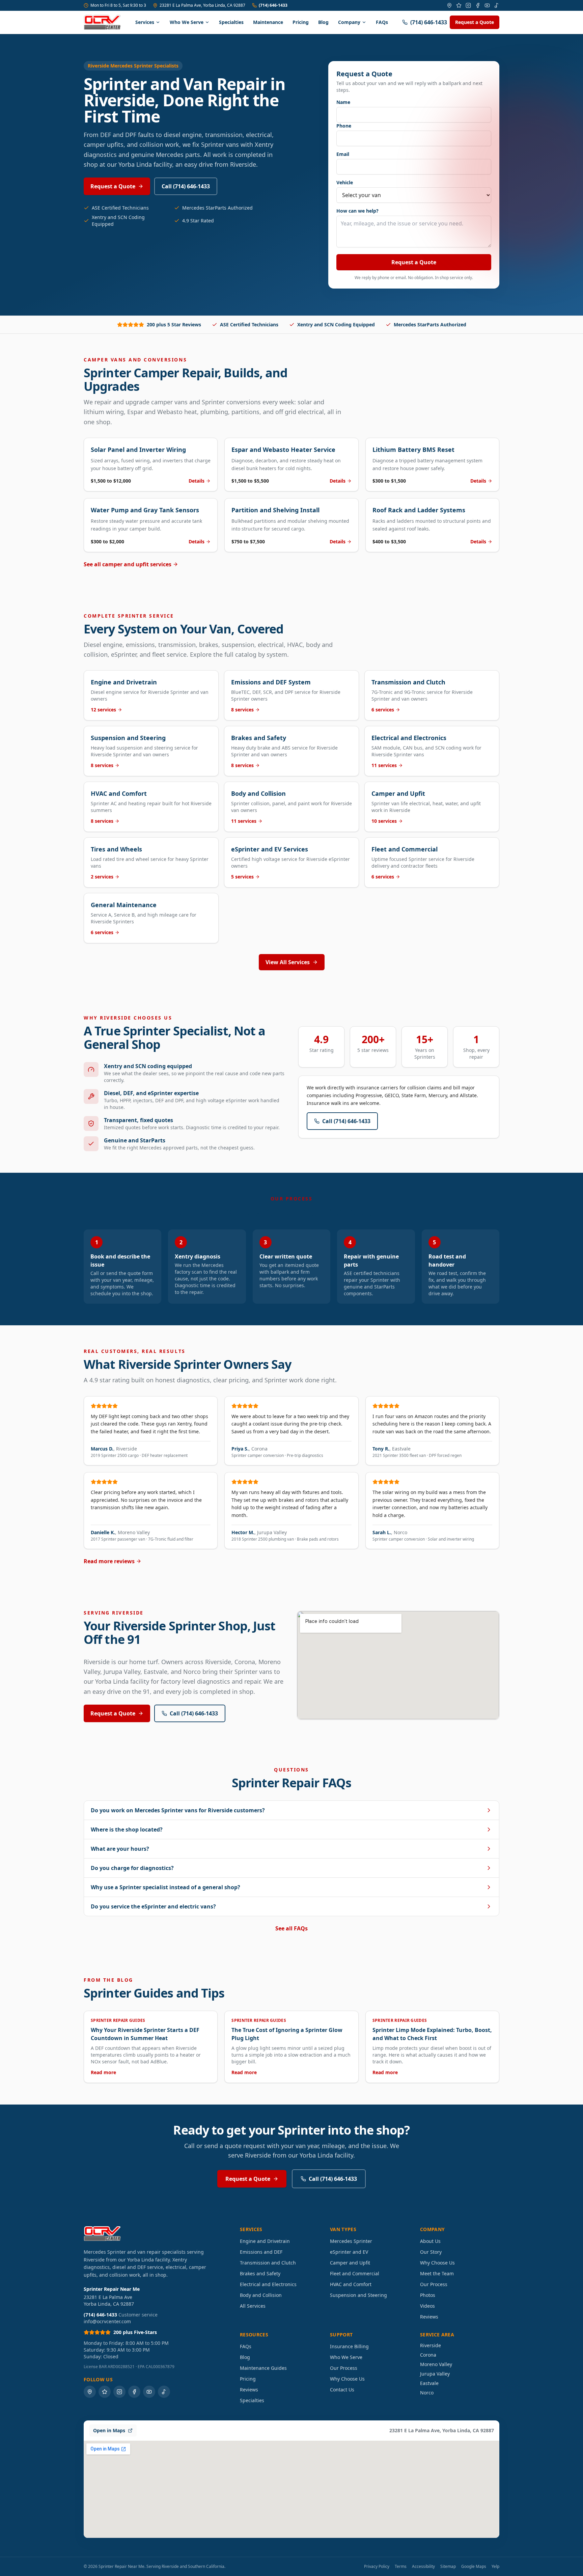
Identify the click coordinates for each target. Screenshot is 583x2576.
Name (343, 102)
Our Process (434, 2284)
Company (349, 22)
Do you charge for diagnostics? (132, 1868)
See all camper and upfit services (128, 564)
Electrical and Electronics (268, 2284)
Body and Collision (261, 2295)
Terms (401, 2567)
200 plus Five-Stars (135, 2332)
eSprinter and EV (349, 2252)
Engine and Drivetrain (265, 2241)
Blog (323, 22)
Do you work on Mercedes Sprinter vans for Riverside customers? (178, 1810)
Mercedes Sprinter (351, 2241)
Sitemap (448, 2567)
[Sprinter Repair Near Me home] (102, 22)
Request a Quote (475, 22)
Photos (428, 2295)
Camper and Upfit (350, 2263)
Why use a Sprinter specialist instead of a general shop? (165, 1887)
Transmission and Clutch (268, 2263)
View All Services (288, 962)
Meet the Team (437, 2273)
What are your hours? (120, 1849)
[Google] (449, 5)
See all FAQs (291, 1928)
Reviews (429, 2317)
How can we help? (357, 211)
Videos (427, 2306)
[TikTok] (497, 5)
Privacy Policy (377, 2567)
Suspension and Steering (358, 2295)
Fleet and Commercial (355, 2273)
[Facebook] (478, 5)
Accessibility (423, 2567)
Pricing (301, 22)
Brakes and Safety (260, 2273)
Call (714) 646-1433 (186, 186)
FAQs (382, 22)
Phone (344, 126)
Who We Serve (187, 22)
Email (343, 154)
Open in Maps (109, 2430)
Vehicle (345, 182)
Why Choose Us (437, 2263)
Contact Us (342, 2390)
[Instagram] (468, 5)
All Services (253, 2306)
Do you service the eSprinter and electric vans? (153, 1906)
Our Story (431, 2252)
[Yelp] (459, 5)
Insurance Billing (349, 2346)
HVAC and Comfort (351, 2284)
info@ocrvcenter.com (107, 2321)
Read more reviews (109, 1561)
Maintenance (268, 22)
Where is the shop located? (127, 1829)
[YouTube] (487, 5)
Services (145, 22)
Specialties (231, 22)
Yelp (495, 2567)
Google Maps (474, 2567)
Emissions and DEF (261, 2252)
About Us (430, 2241)
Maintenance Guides (263, 2368)
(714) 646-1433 (273, 5)
